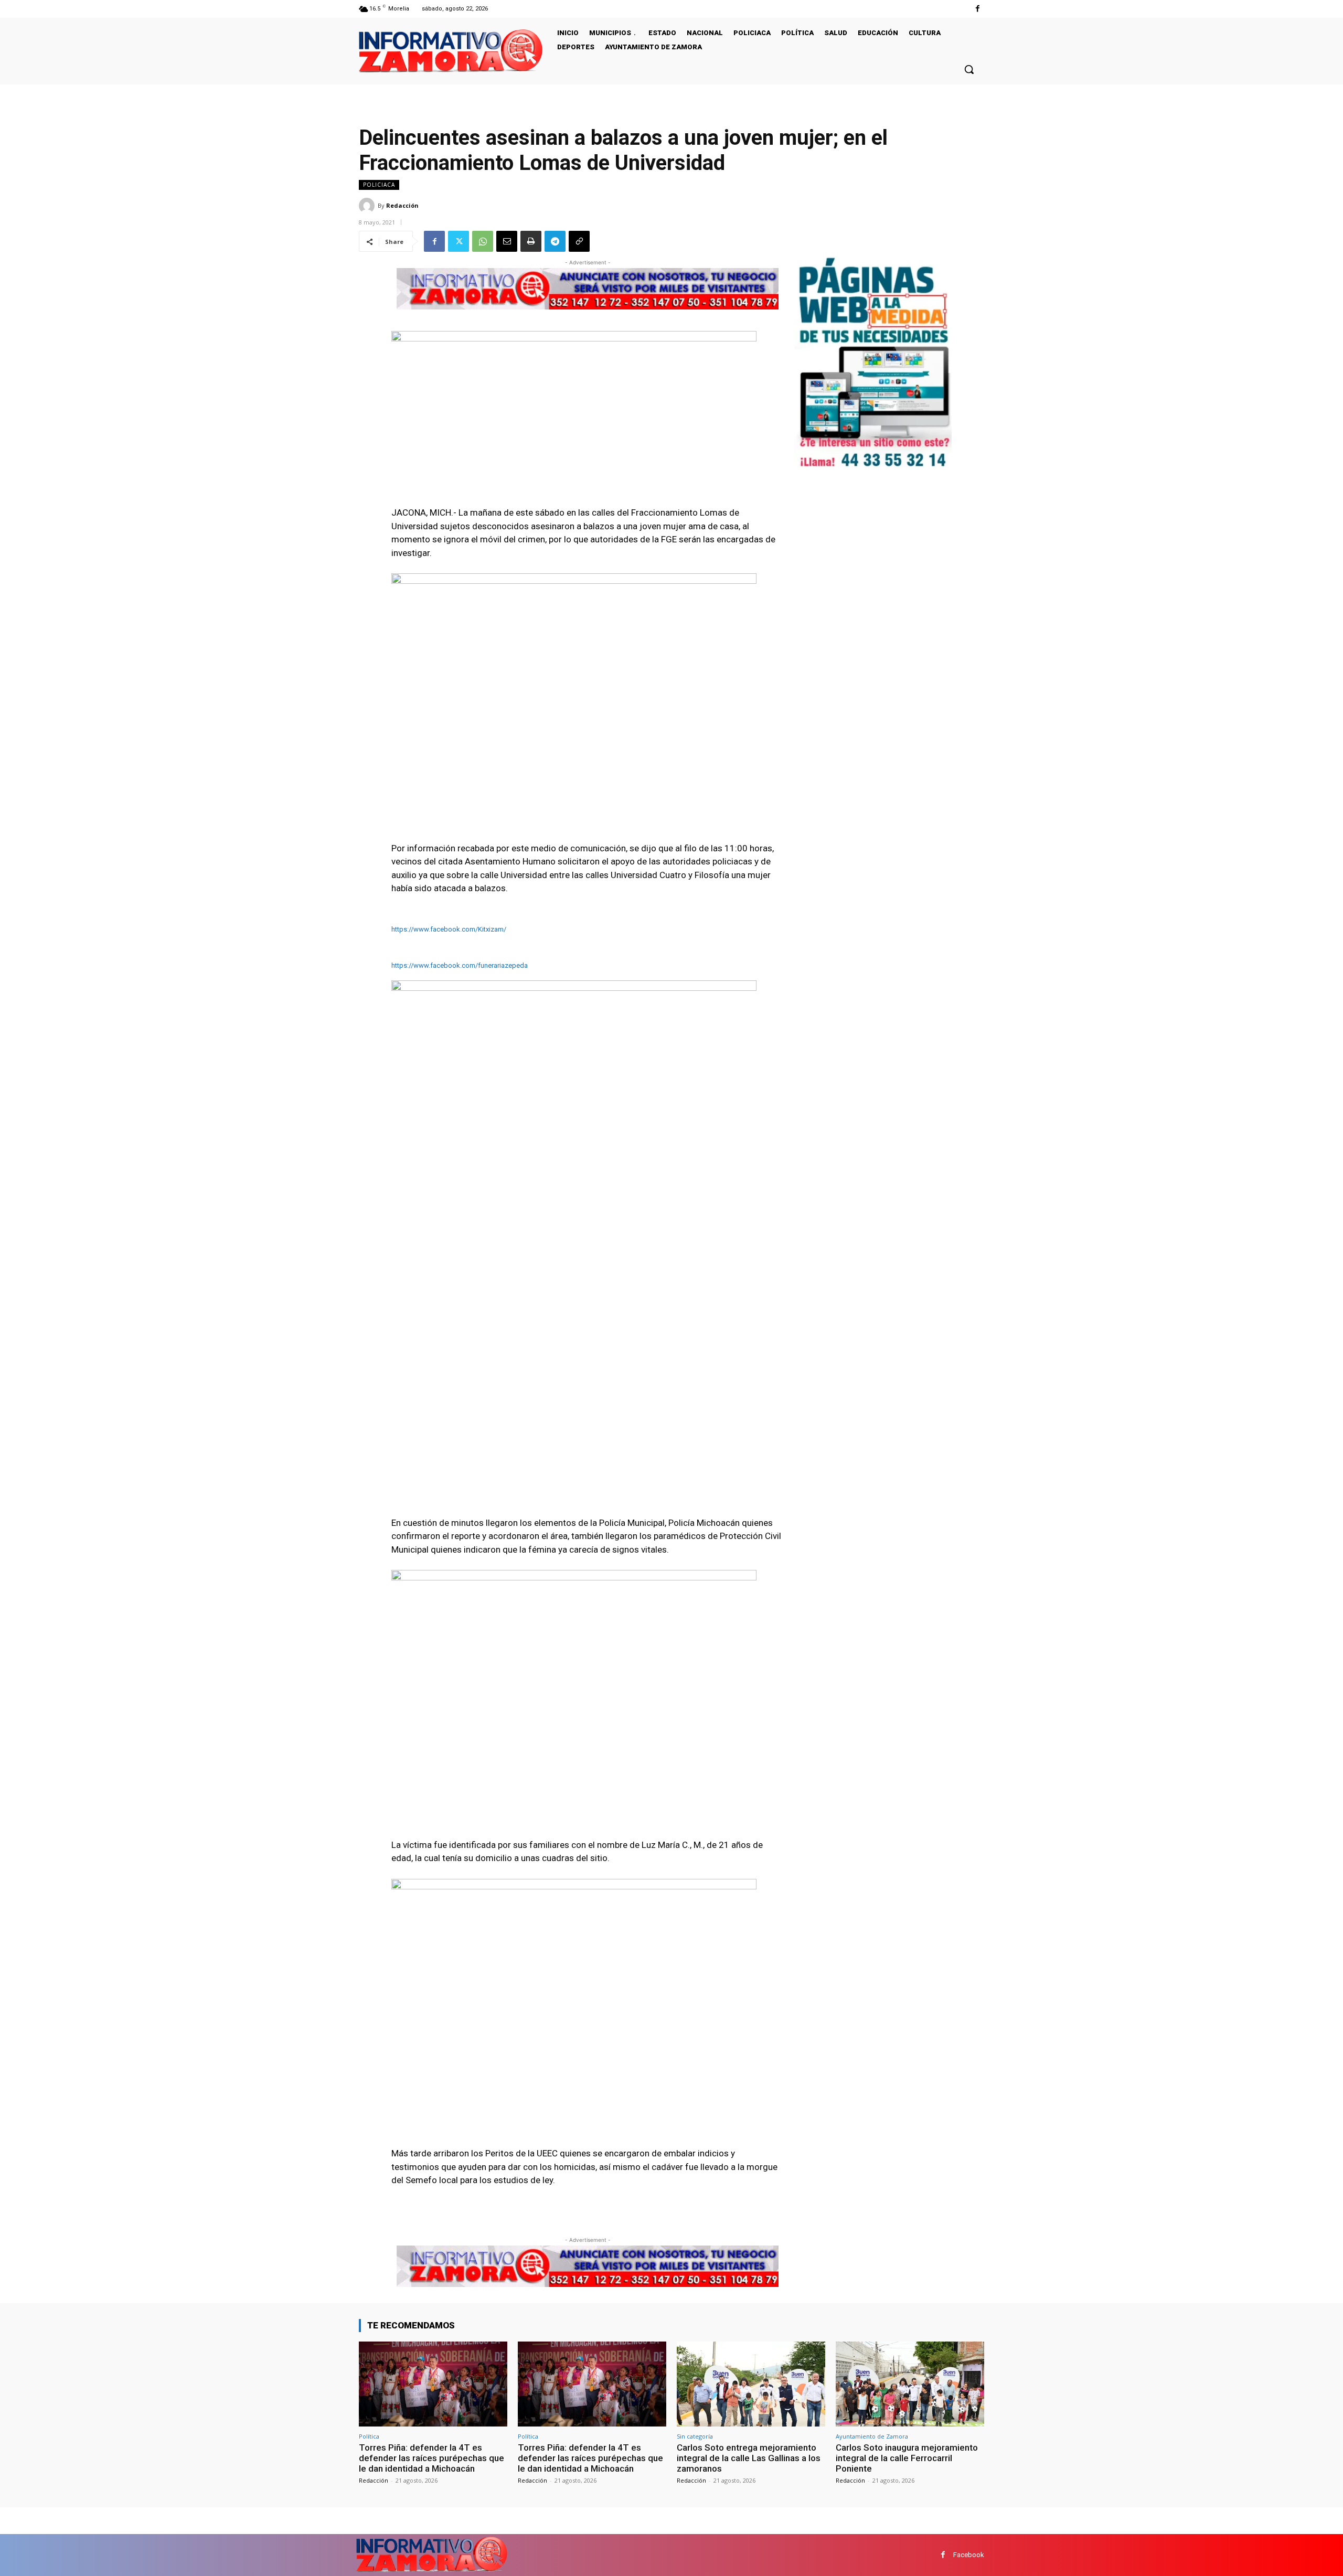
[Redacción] (368, 206)
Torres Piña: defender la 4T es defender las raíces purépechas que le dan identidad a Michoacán (431, 2458)
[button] (969, 69)
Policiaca (379, 185)
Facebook (969, 2555)
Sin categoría (695, 2436)
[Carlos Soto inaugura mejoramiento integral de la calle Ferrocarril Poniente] (910, 2384)
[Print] (531, 241)
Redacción (402, 205)
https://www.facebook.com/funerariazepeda (460, 965)
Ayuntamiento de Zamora (872, 2436)
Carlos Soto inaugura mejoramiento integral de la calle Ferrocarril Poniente (907, 2458)
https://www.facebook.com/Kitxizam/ (449, 929)
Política (369, 2436)
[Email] (507, 241)
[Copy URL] (579, 241)
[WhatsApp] (483, 241)
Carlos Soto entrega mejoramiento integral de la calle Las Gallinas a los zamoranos (749, 2458)
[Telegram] (555, 241)
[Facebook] (978, 9)
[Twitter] (459, 241)
